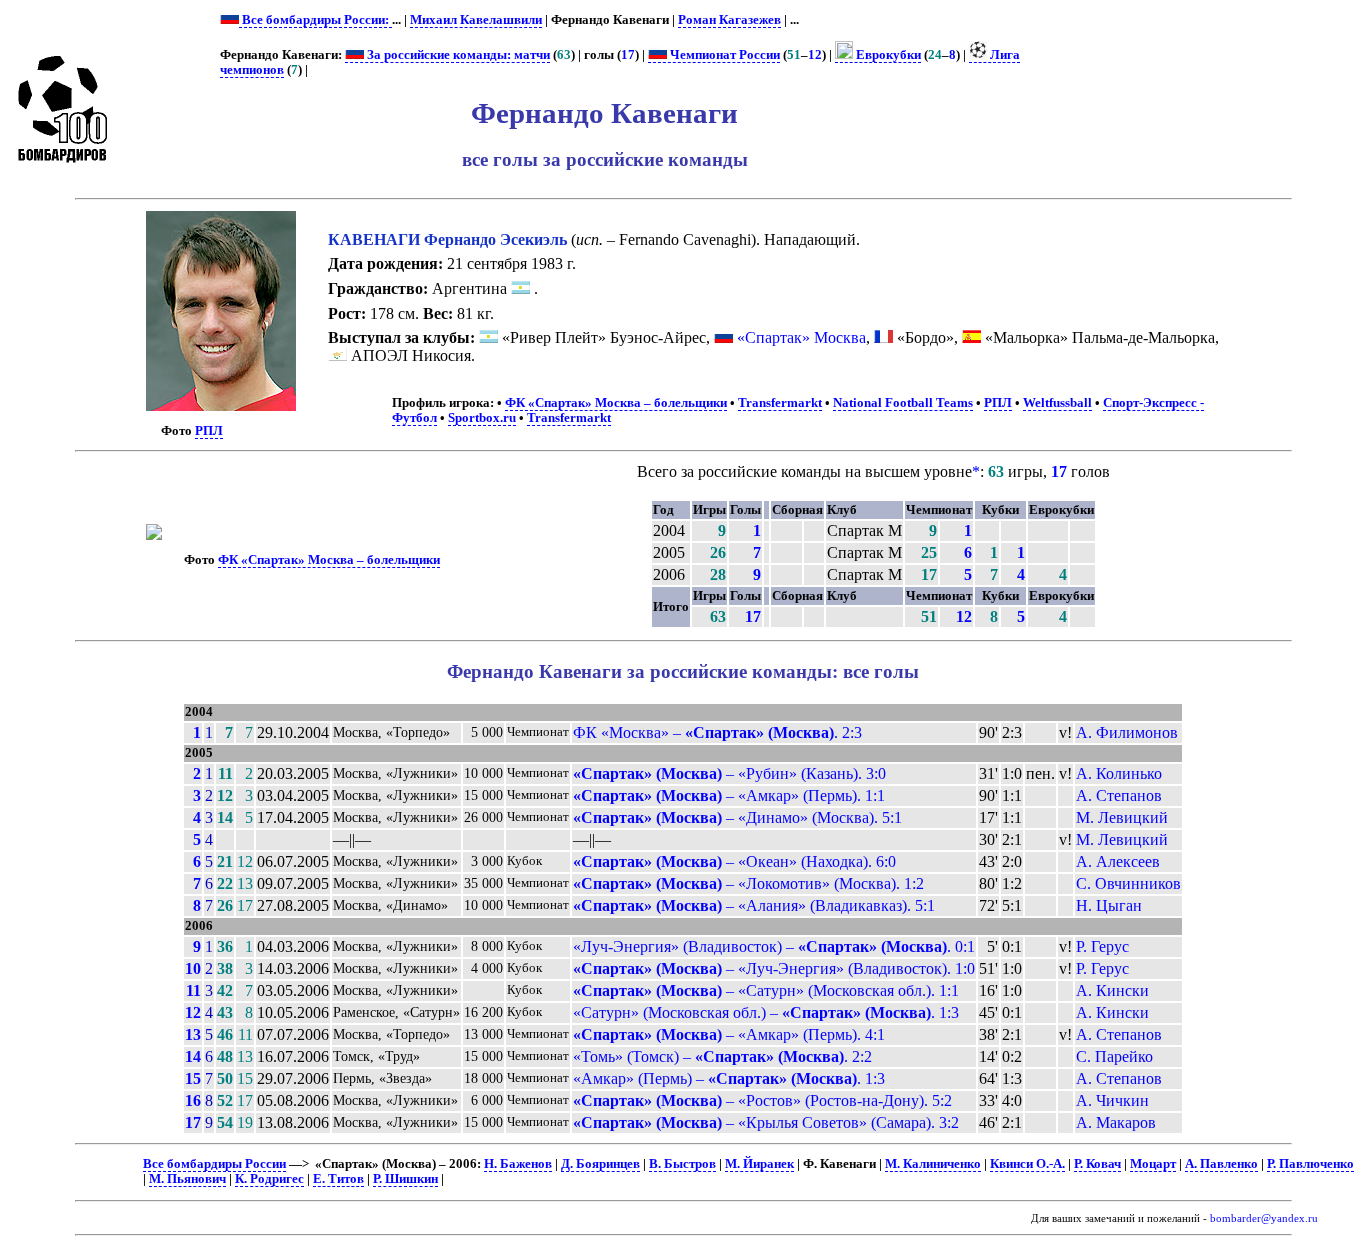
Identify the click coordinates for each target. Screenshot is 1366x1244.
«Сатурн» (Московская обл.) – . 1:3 (766, 1012)
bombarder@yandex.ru (1264, 1218)
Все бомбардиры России (214, 1164)
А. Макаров (1116, 1122)
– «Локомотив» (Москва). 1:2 (748, 883)
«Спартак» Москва (801, 337)
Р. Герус (1102, 946)
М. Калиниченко (933, 1164)
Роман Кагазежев (729, 20)
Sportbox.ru (482, 418)
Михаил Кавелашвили (476, 20)
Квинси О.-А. (1027, 1164)
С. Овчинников (1128, 883)
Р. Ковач (1097, 1164)
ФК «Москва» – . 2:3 (717, 732)
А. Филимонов (1127, 732)
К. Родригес (269, 1179)
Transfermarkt (780, 403)
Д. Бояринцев (600, 1164)
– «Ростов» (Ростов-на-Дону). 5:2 (762, 1100)
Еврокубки (887, 55)
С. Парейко (1114, 1056)
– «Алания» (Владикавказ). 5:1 (754, 905)
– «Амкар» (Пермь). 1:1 (729, 795)
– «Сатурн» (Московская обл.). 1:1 (766, 990)
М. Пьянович (187, 1179)
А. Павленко (1221, 1164)
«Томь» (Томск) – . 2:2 (722, 1056)
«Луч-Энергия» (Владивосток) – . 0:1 (774, 946)
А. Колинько (1119, 773)
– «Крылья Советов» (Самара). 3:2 (766, 1122)
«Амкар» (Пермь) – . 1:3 (729, 1078)
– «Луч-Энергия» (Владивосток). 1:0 (774, 968)
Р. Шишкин (405, 1179)
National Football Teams (903, 403)
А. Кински (1112, 990)
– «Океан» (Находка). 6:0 (734, 861)
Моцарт (1153, 1164)
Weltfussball (1057, 403)
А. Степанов (1119, 795)
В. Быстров (682, 1164)
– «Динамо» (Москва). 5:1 (737, 817)
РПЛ (209, 431)
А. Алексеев (1118, 861)
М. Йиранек (759, 1164)
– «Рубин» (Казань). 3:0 (729, 773)
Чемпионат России (723, 55)
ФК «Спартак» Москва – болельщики (616, 403)
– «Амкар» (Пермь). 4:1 (729, 1034)
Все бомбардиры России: (315, 20)
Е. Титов (338, 1179)
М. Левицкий (1122, 817)
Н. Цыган (1109, 905)
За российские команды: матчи (457, 55)
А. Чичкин (1112, 1100)
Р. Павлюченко (1310, 1164)
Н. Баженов (518, 1164)
